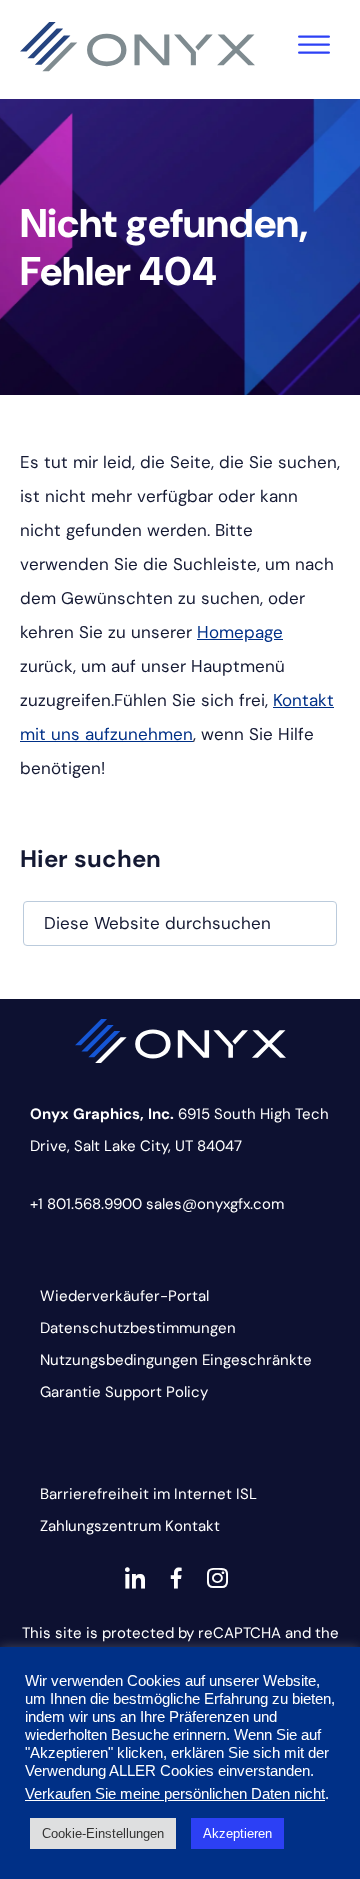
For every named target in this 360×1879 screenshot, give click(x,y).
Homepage (240, 632)
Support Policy (156, 1392)
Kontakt (192, 1526)
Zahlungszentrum (100, 1526)
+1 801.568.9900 (86, 1204)
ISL (246, 1494)
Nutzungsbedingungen (119, 1360)
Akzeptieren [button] (237, 1833)
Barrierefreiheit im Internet (136, 1494)
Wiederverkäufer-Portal (124, 1296)
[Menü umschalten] (314, 45)
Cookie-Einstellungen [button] (103, 1833)
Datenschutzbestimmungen (138, 1328)
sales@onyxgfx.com (215, 1204)
